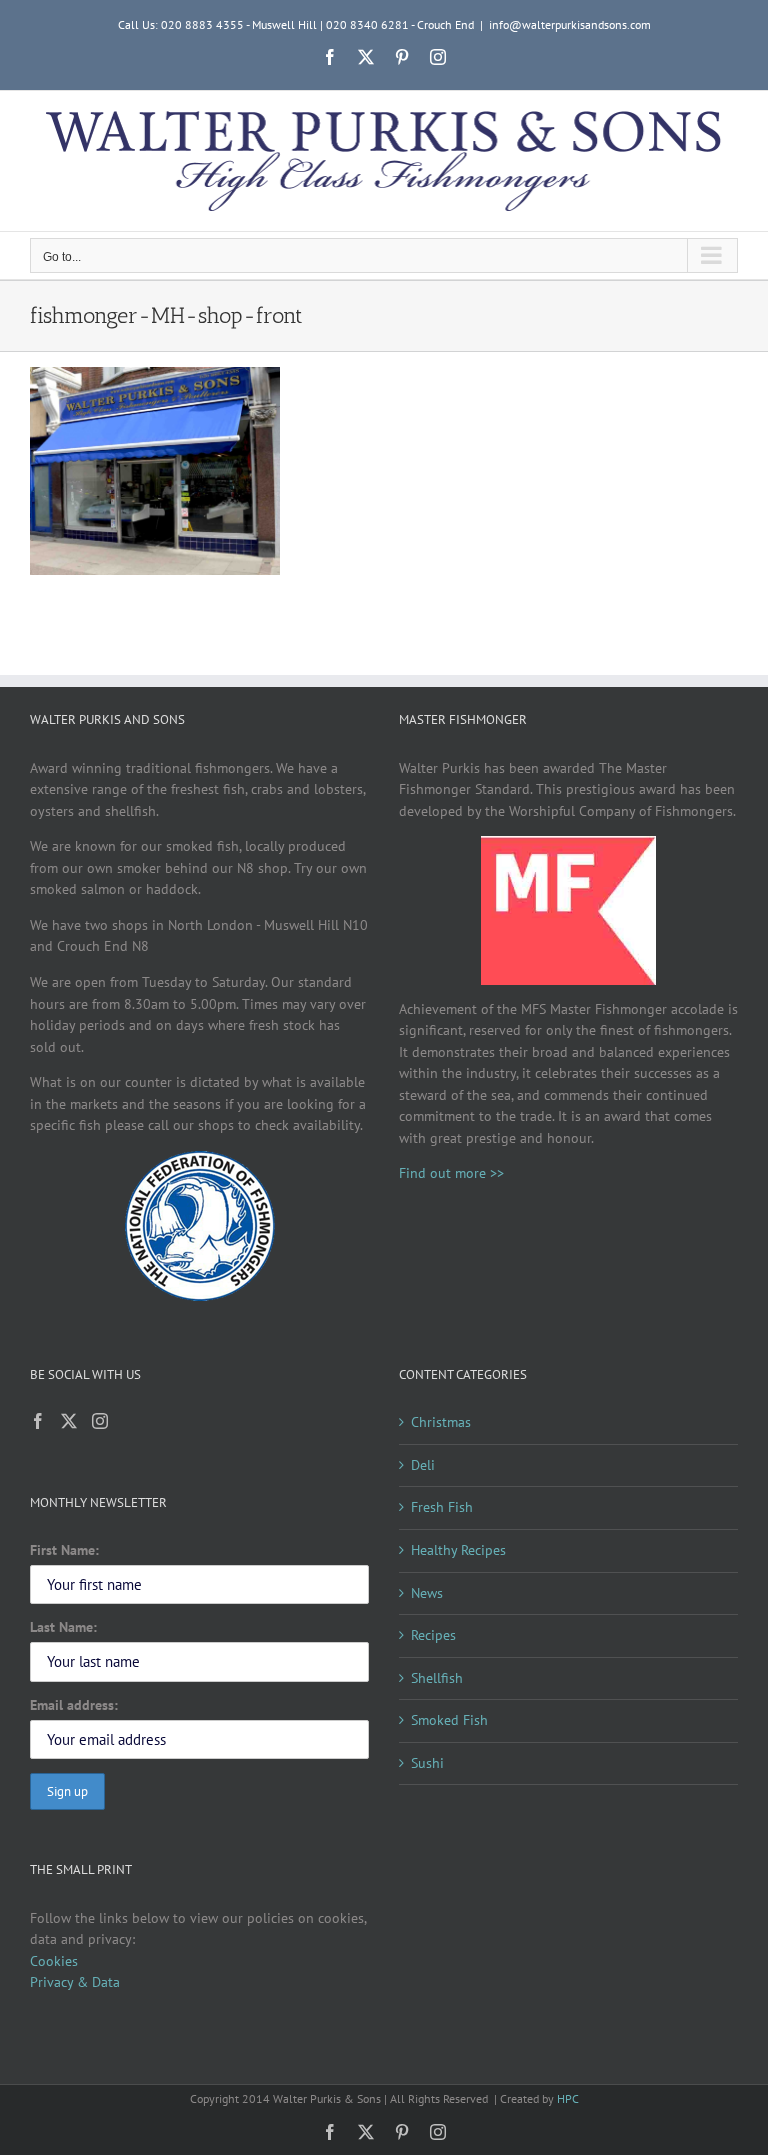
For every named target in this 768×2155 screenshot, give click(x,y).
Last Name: (63, 1627)
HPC (568, 2098)
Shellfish (437, 1678)
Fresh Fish (442, 1507)
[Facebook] (38, 1421)
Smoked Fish (449, 1720)
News (427, 1593)
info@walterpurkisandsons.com (570, 24)
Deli (423, 1465)
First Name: (64, 1550)
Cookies (54, 1961)
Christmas (441, 1422)
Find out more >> (451, 1173)
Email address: (74, 1705)
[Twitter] (69, 1421)
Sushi (427, 1763)
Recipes (433, 1635)
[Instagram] (100, 1421)
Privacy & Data (75, 1982)
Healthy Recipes (458, 1550)
